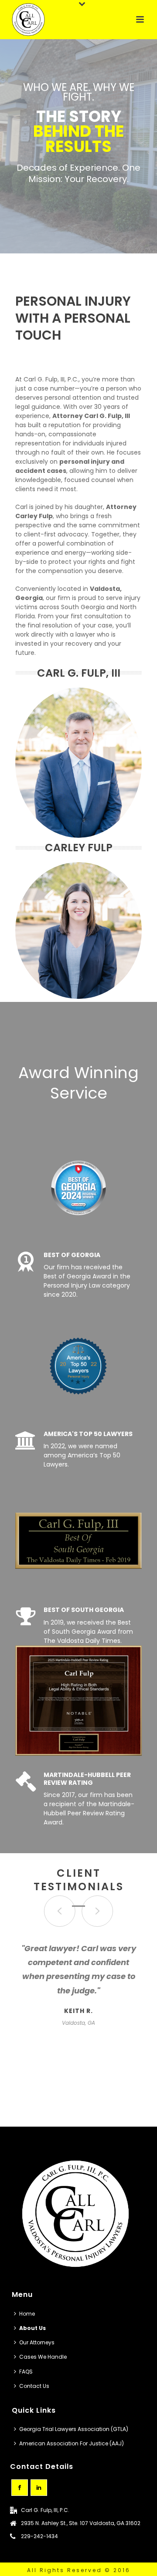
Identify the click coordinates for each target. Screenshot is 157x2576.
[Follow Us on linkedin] (39, 2488)
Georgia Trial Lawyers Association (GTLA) (74, 2429)
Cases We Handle (43, 2357)
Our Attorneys (37, 2342)
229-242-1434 (39, 2536)
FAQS (26, 2372)
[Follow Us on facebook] (20, 2488)
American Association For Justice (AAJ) (72, 2443)
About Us (32, 2328)
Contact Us (34, 2386)
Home (27, 2314)
